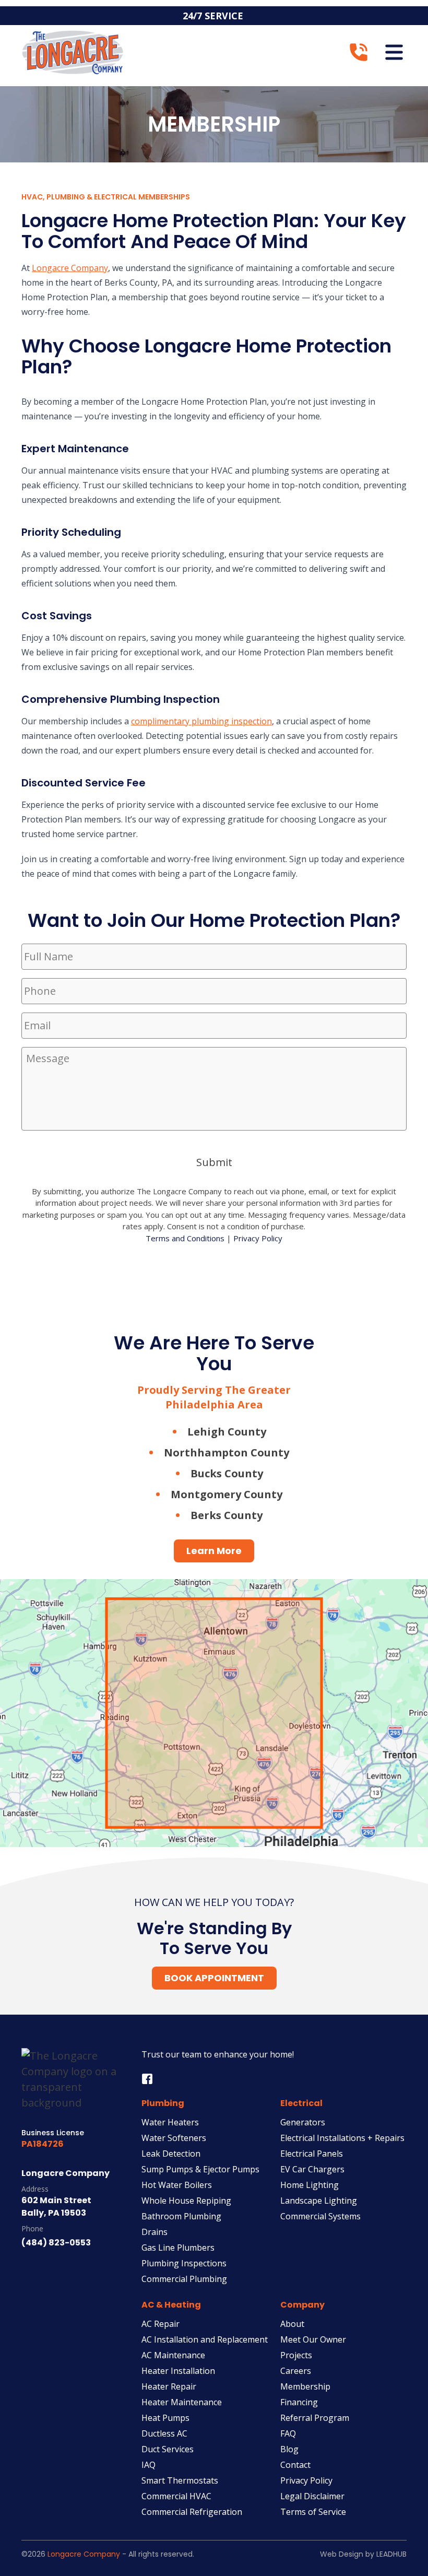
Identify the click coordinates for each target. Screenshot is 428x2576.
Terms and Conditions (185, 1238)
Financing (299, 2402)
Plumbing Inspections (184, 2263)
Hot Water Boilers (177, 2185)
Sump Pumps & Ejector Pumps (200, 2169)
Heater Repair (169, 2386)
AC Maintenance (173, 2355)
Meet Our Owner (313, 2339)
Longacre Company (70, 268)
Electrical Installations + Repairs (342, 2138)
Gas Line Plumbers (178, 2248)
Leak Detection (171, 2154)
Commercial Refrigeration (192, 2512)
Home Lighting (310, 2185)
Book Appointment (214, 1978)
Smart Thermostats (180, 2480)
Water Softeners (174, 2138)
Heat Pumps (165, 2418)
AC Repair (160, 2324)
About (292, 2324)
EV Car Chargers (312, 2169)
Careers (296, 2371)
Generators (303, 2122)
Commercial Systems (320, 2216)
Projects (296, 2355)
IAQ (148, 2465)
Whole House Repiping (186, 2201)
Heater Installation (178, 2371)
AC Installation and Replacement (205, 2339)
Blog (289, 2449)
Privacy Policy (258, 1238)
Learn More (214, 1551)
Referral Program (315, 2418)
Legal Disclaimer (312, 2496)
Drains (154, 2232)
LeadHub (391, 2554)
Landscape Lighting (319, 2201)
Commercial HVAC (176, 2496)
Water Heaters (170, 2122)
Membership (305, 2386)
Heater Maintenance (182, 2402)
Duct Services (168, 2449)
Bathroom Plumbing (181, 2216)
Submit (214, 1162)
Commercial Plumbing (184, 2279)
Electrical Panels (312, 2154)
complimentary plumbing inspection (201, 721)
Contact (295, 2465)
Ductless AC (164, 2433)
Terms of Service (313, 2512)
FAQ (288, 2433)
